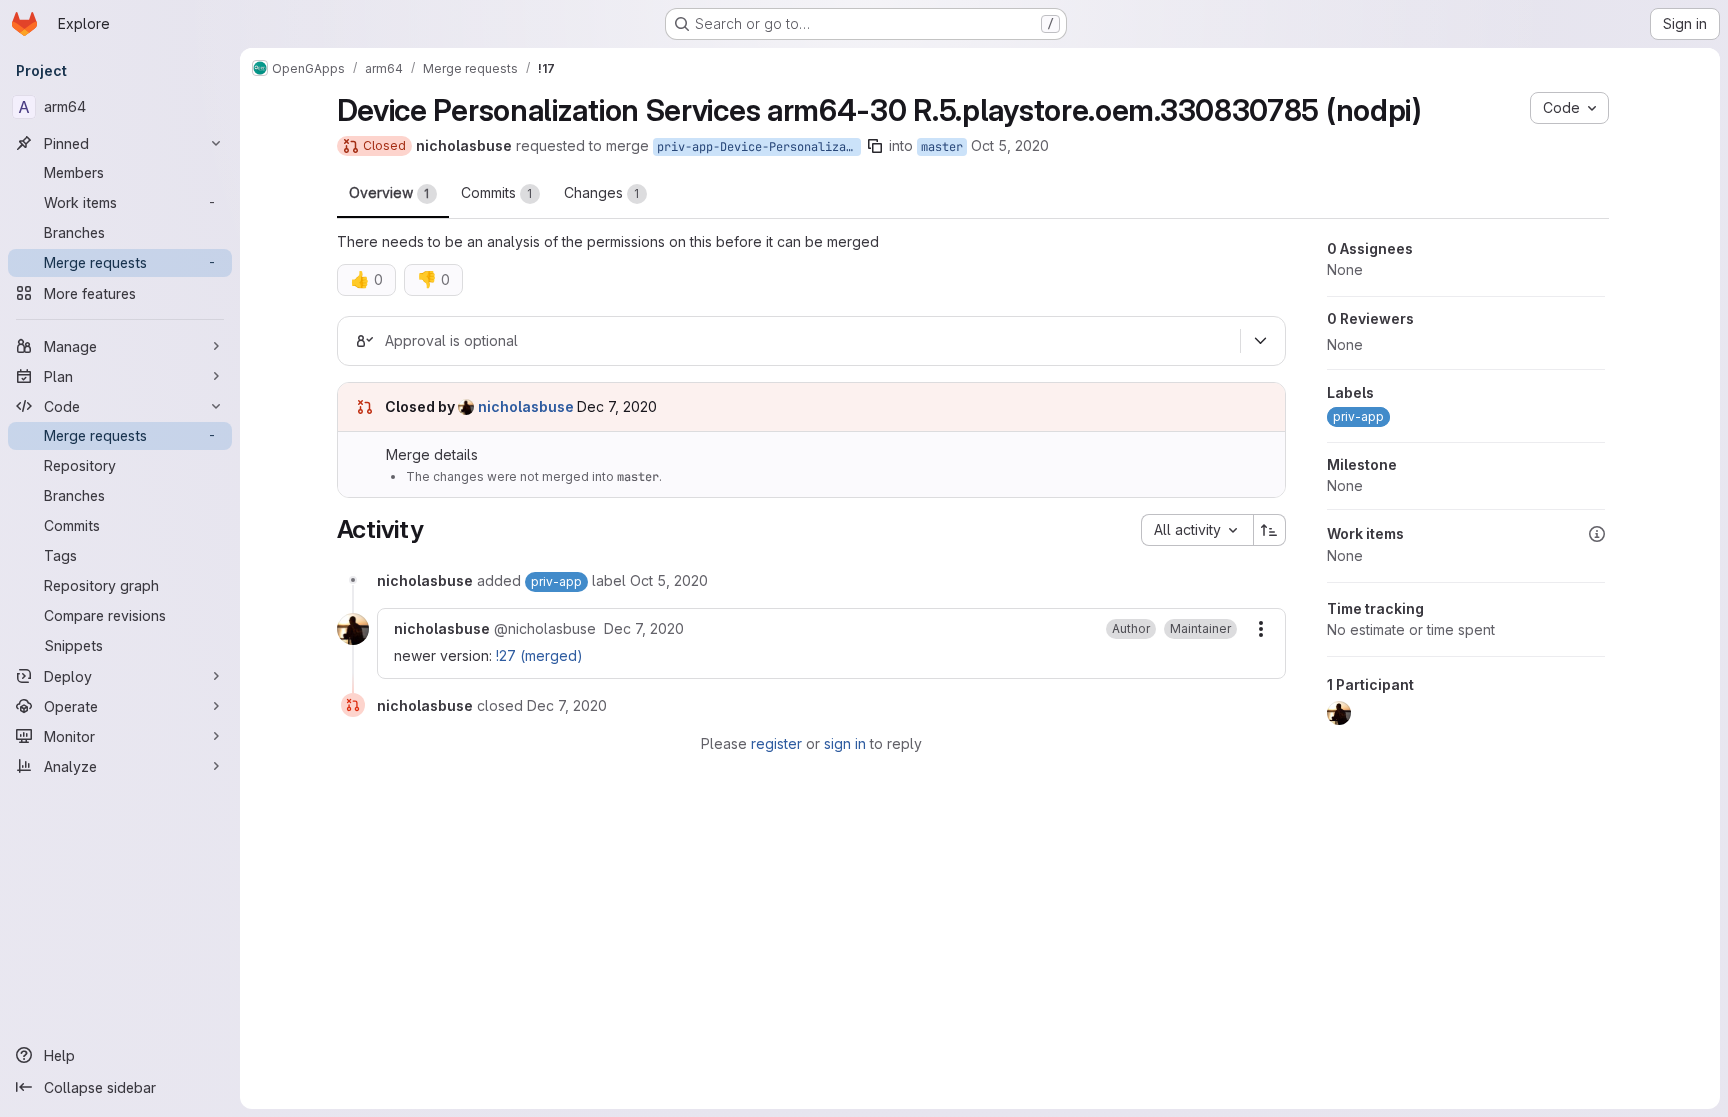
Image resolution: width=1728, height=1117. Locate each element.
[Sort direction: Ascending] (1270, 530)
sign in (845, 743)
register (776, 743)
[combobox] (1197, 530)
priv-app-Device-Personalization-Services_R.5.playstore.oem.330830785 (759, 147)
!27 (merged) (539, 655)
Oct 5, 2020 (1010, 145)
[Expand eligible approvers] (1261, 341)
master (942, 147)
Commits (497, 192)
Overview (389, 192)
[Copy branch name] (875, 146)
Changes (602, 192)
